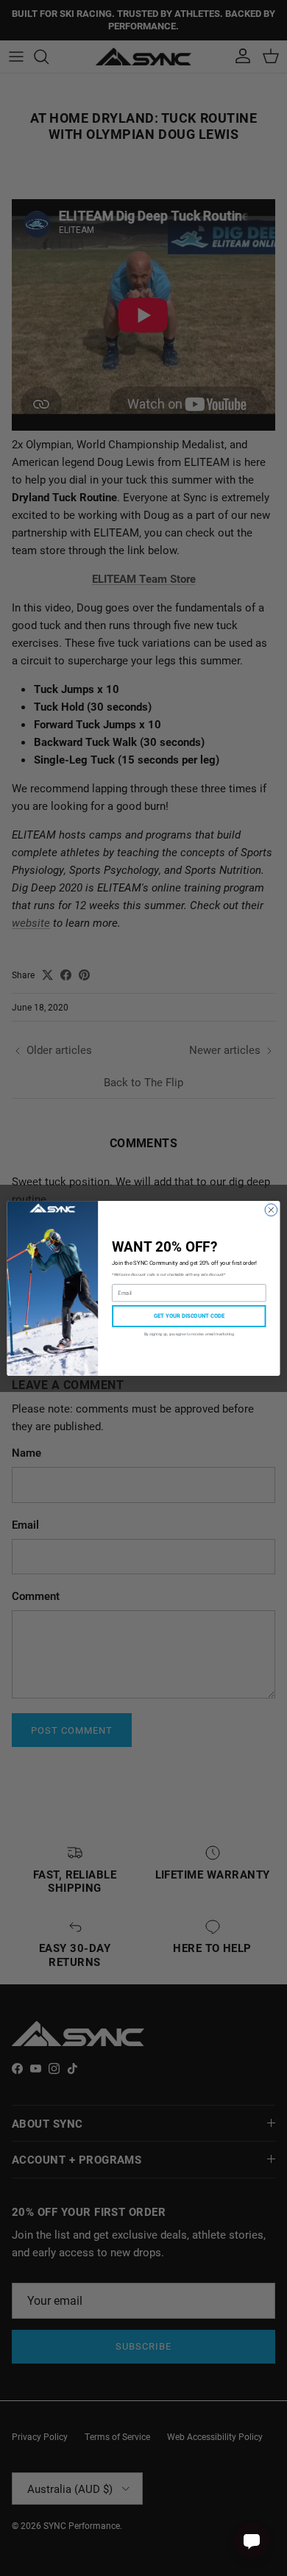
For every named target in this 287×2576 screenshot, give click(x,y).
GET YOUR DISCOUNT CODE (189, 1316)
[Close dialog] (271, 1209)
